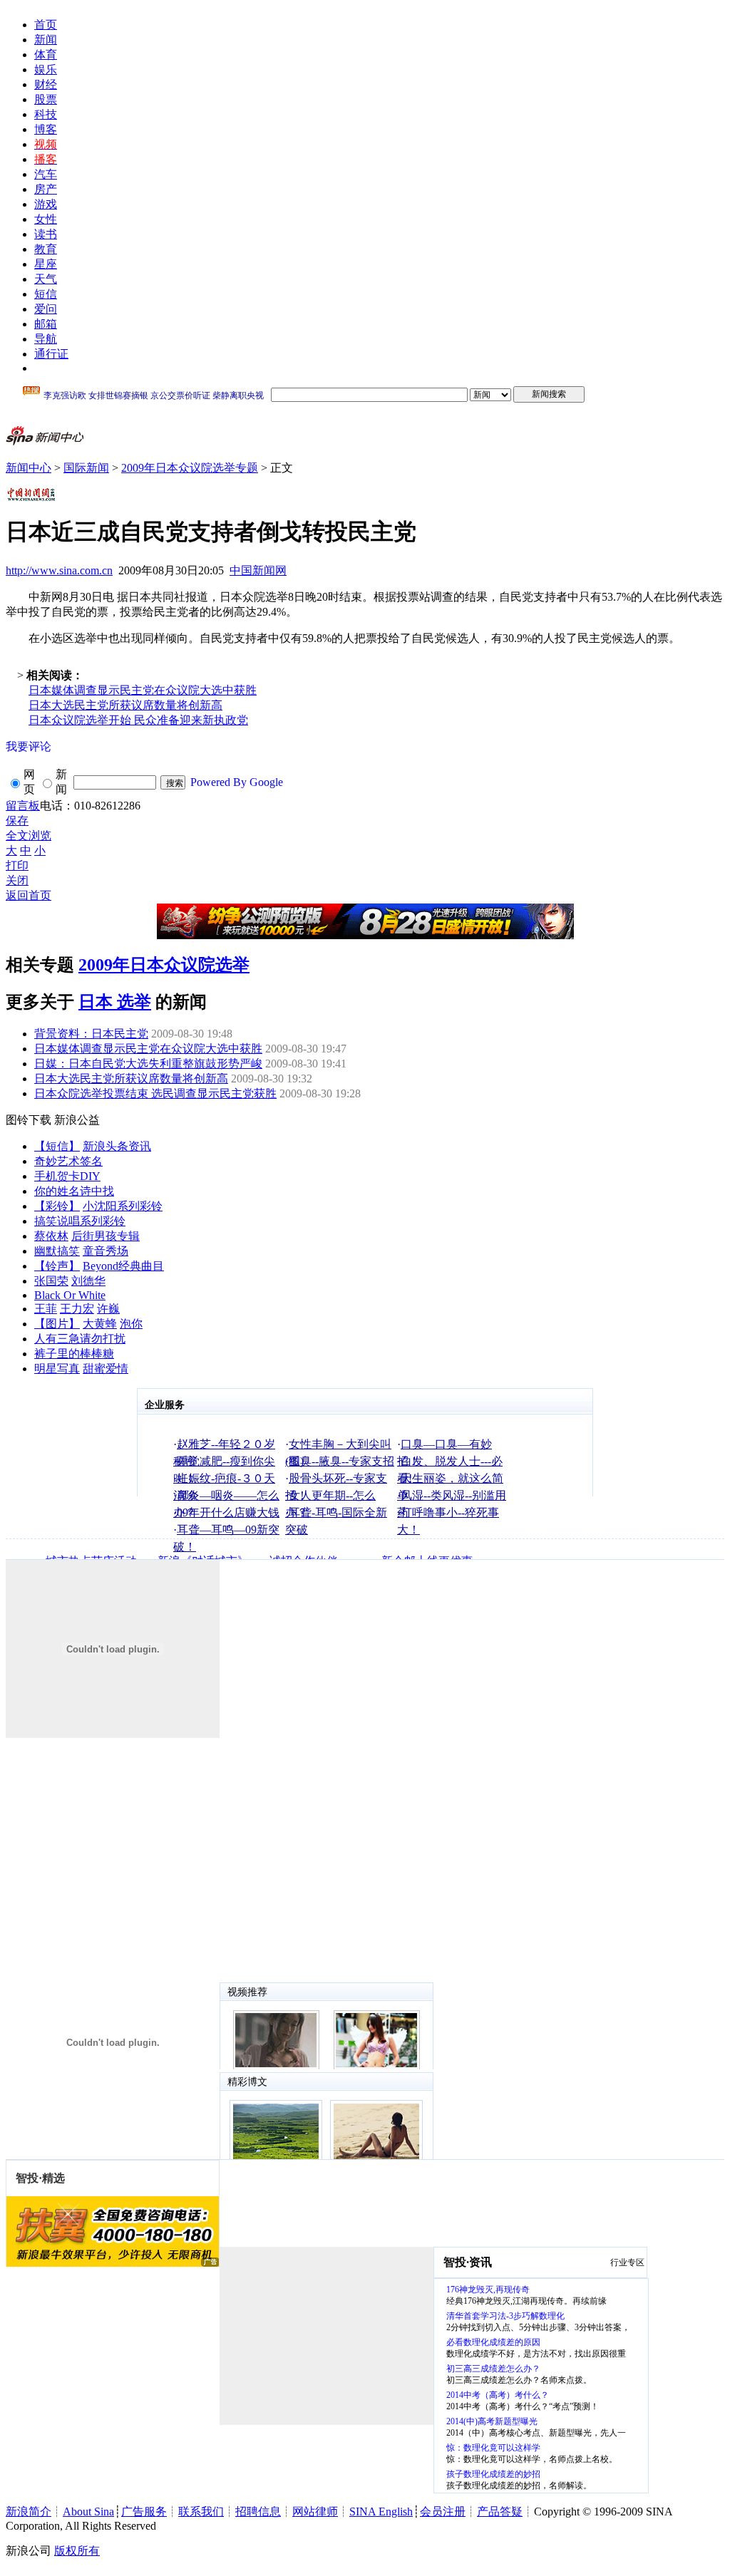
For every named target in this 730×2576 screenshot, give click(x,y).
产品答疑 (500, 2512)
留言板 (23, 806)
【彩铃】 (57, 1206)
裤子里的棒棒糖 (74, 1354)
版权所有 (77, 2551)
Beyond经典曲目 (123, 1266)
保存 (17, 821)
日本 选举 (115, 1002)
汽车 (46, 174)
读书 (46, 234)
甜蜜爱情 (106, 1369)
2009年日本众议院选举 (164, 965)
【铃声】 (57, 1266)
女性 (46, 219)
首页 (46, 25)
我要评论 (29, 746)
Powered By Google (237, 782)
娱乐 (46, 69)
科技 (46, 114)
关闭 (17, 880)
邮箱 (46, 324)
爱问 (46, 309)
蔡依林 (51, 1236)
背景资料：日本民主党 (91, 1034)
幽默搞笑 (57, 1251)
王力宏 (77, 1309)
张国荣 (51, 1281)
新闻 (46, 40)
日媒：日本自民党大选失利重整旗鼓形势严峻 (148, 1064)
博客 (46, 129)
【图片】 (57, 1324)
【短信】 (57, 1146)
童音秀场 (106, 1251)
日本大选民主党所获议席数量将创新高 (125, 705)
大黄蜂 (100, 1324)
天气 (46, 279)
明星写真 (57, 1369)
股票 (46, 99)
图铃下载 (29, 1120)
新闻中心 (29, 468)
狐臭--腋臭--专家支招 (341, 1461)
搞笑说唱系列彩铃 (80, 1221)
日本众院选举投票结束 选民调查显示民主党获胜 (155, 1093)
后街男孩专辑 (106, 1236)
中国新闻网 (258, 570)
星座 (46, 264)
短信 (46, 294)
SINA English (381, 2512)
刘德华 (88, 1281)
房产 (46, 189)
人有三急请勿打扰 (80, 1339)
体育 (46, 55)
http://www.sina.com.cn (59, 570)
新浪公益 (77, 1120)
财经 (46, 84)
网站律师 (315, 2512)
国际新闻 (86, 468)
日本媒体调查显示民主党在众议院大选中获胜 (143, 690)
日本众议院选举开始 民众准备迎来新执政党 (138, 720)
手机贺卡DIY (67, 1176)
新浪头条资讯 (117, 1146)
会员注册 (443, 2512)
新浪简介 (29, 2512)
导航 (46, 339)
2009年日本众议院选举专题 (190, 468)
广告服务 (144, 2512)
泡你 (131, 1324)
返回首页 (29, 895)
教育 (46, 249)
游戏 (46, 204)
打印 (17, 865)
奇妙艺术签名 (68, 1161)
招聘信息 (258, 2512)
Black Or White (70, 1295)
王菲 (46, 1309)
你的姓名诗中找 (74, 1191)
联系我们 (201, 2512)
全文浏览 (29, 836)
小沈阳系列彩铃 (123, 1206)
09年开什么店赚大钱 (228, 1512)
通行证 (51, 354)
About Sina (88, 2512)
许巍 (108, 1309)
